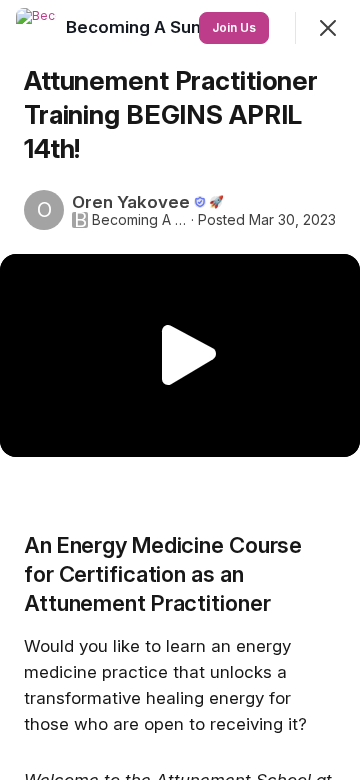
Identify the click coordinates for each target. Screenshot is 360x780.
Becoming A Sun (139, 220)
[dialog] (180, 390)
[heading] (135, 27)
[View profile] (36, 28)
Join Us (234, 27)
